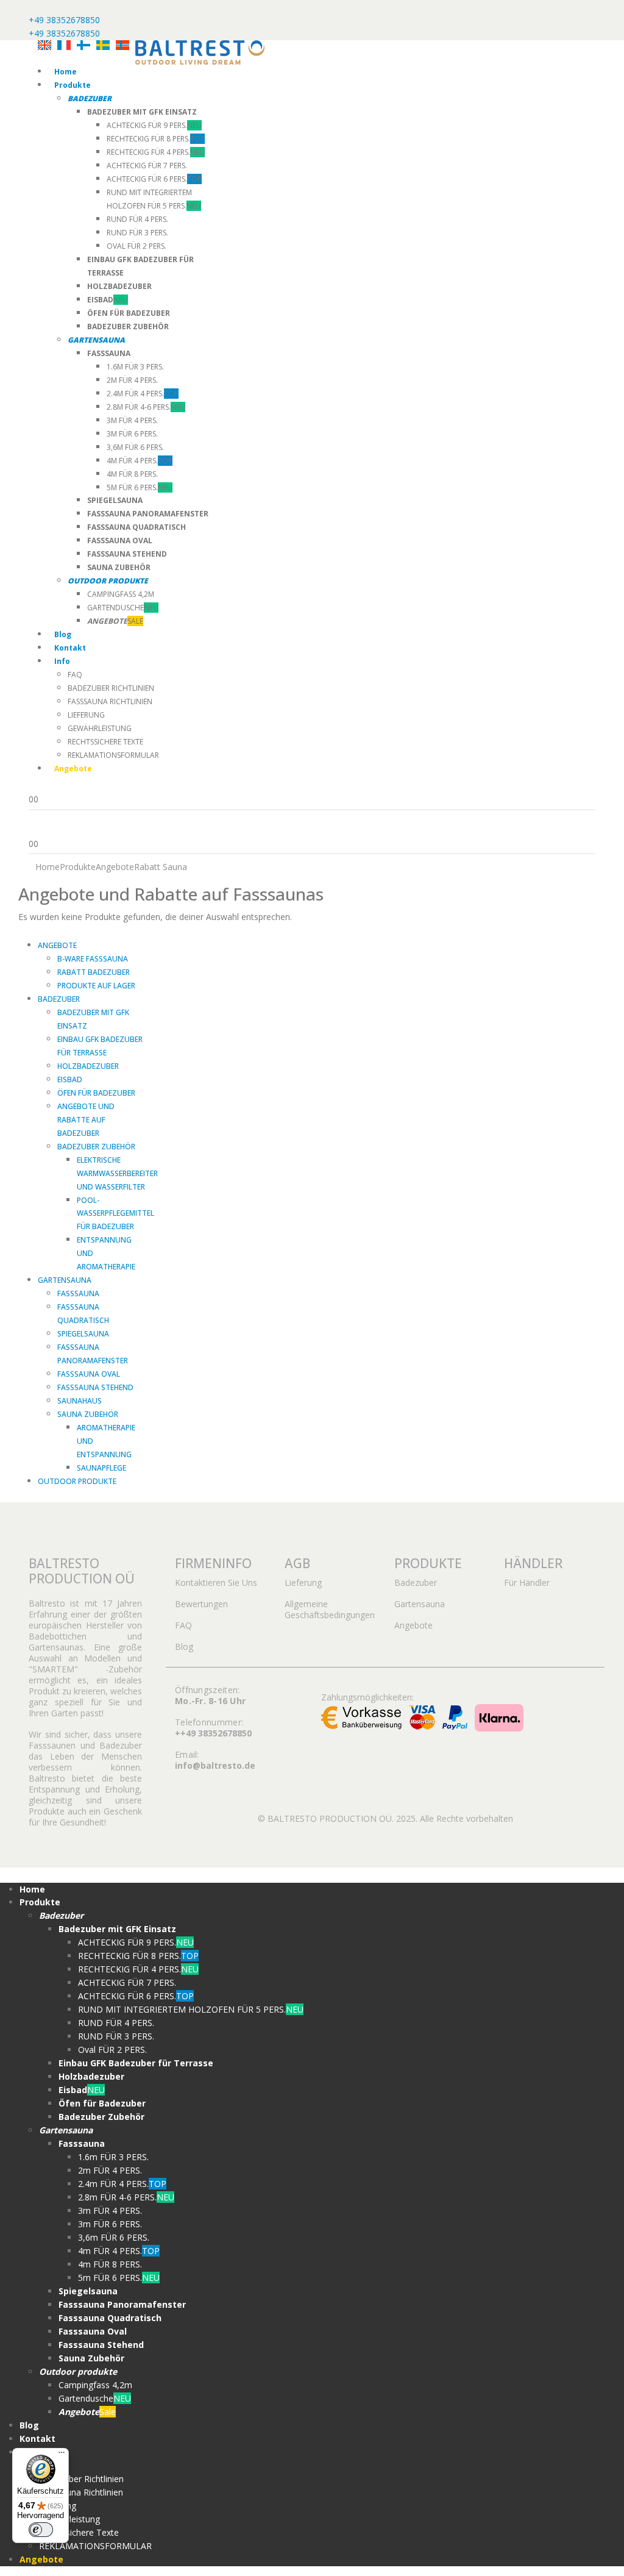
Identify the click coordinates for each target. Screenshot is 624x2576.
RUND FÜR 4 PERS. (137, 219)
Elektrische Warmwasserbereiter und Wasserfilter (117, 1173)
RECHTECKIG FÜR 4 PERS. (156, 152)
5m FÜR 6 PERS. (140, 487)
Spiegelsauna (83, 1334)
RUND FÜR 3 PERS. (137, 233)
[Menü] (62, 2455)
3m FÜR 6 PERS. (132, 434)
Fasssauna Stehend (95, 1387)
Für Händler (527, 1582)
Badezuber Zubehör (96, 1147)
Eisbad (70, 1079)
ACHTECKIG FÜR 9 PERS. (154, 125)
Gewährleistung (100, 728)
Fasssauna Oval (89, 1374)
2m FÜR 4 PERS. (132, 380)
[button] (7, 1874)
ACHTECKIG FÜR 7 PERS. (147, 166)
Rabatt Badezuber (94, 972)
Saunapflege (101, 1468)
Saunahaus (80, 1401)
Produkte (73, 85)
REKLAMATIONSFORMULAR (113, 755)
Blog (63, 634)
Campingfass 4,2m (121, 594)
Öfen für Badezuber (96, 1093)
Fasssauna (78, 1293)
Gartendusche (123, 608)
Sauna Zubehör (88, 1414)
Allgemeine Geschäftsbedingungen (330, 1609)
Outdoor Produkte (77, 1481)
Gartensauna (65, 1280)
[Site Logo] (200, 52)
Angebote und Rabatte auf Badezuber (86, 1120)
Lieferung (86, 715)
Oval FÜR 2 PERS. (136, 246)
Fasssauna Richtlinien (110, 701)
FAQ (75, 675)
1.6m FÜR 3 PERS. (135, 367)
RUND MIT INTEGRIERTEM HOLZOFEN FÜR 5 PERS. (191, 2009)
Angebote (57, 945)
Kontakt (70, 648)
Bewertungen (201, 1604)
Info (62, 661)
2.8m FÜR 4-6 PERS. (146, 407)
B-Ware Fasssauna (93, 959)
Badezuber (59, 999)
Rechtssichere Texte (105, 742)
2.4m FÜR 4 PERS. (143, 394)
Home (66, 72)
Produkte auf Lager (96, 986)
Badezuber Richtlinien (111, 688)
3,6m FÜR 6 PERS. (135, 447)
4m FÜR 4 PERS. (140, 461)
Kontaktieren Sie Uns (216, 1582)
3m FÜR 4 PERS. (132, 420)
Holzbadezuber (88, 1066)
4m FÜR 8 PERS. (132, 474)
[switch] (41, 2530)
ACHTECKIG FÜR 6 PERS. (154, 179)
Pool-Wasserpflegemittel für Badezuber (115, 1214)
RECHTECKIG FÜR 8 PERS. (156, 139)
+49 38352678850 (64, 20)
